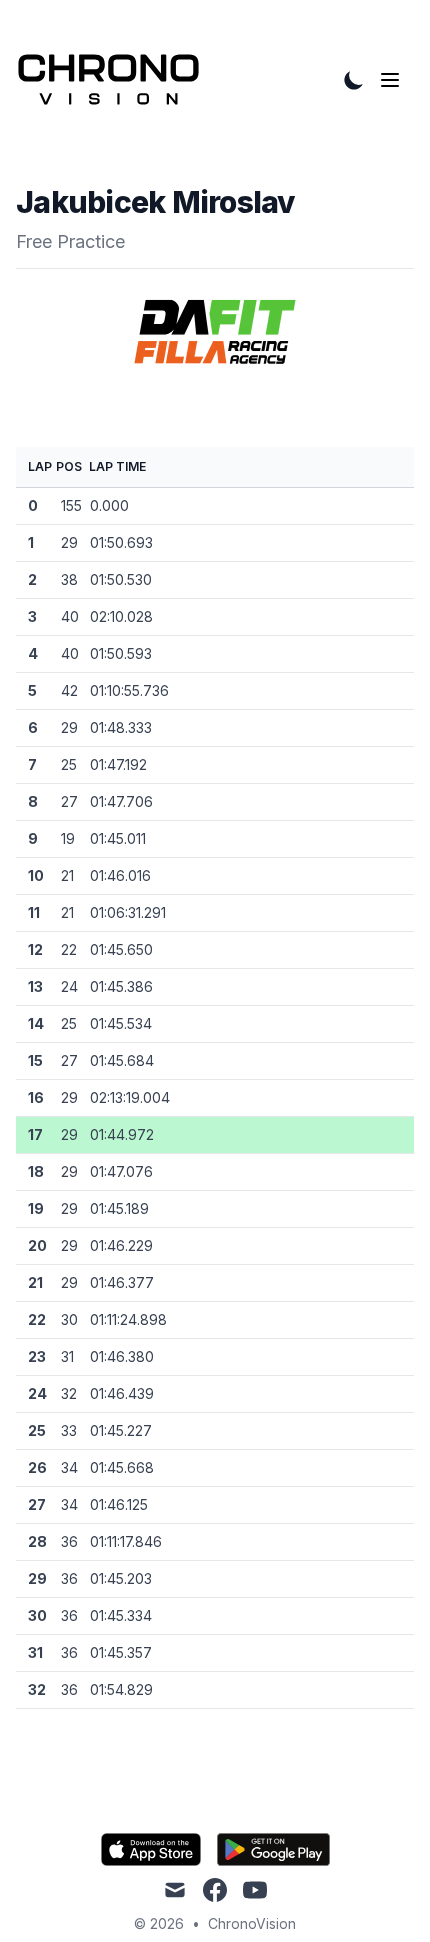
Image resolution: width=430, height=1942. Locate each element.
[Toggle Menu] (394, 80)
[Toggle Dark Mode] (354, 80)
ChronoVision (252, 1923)
